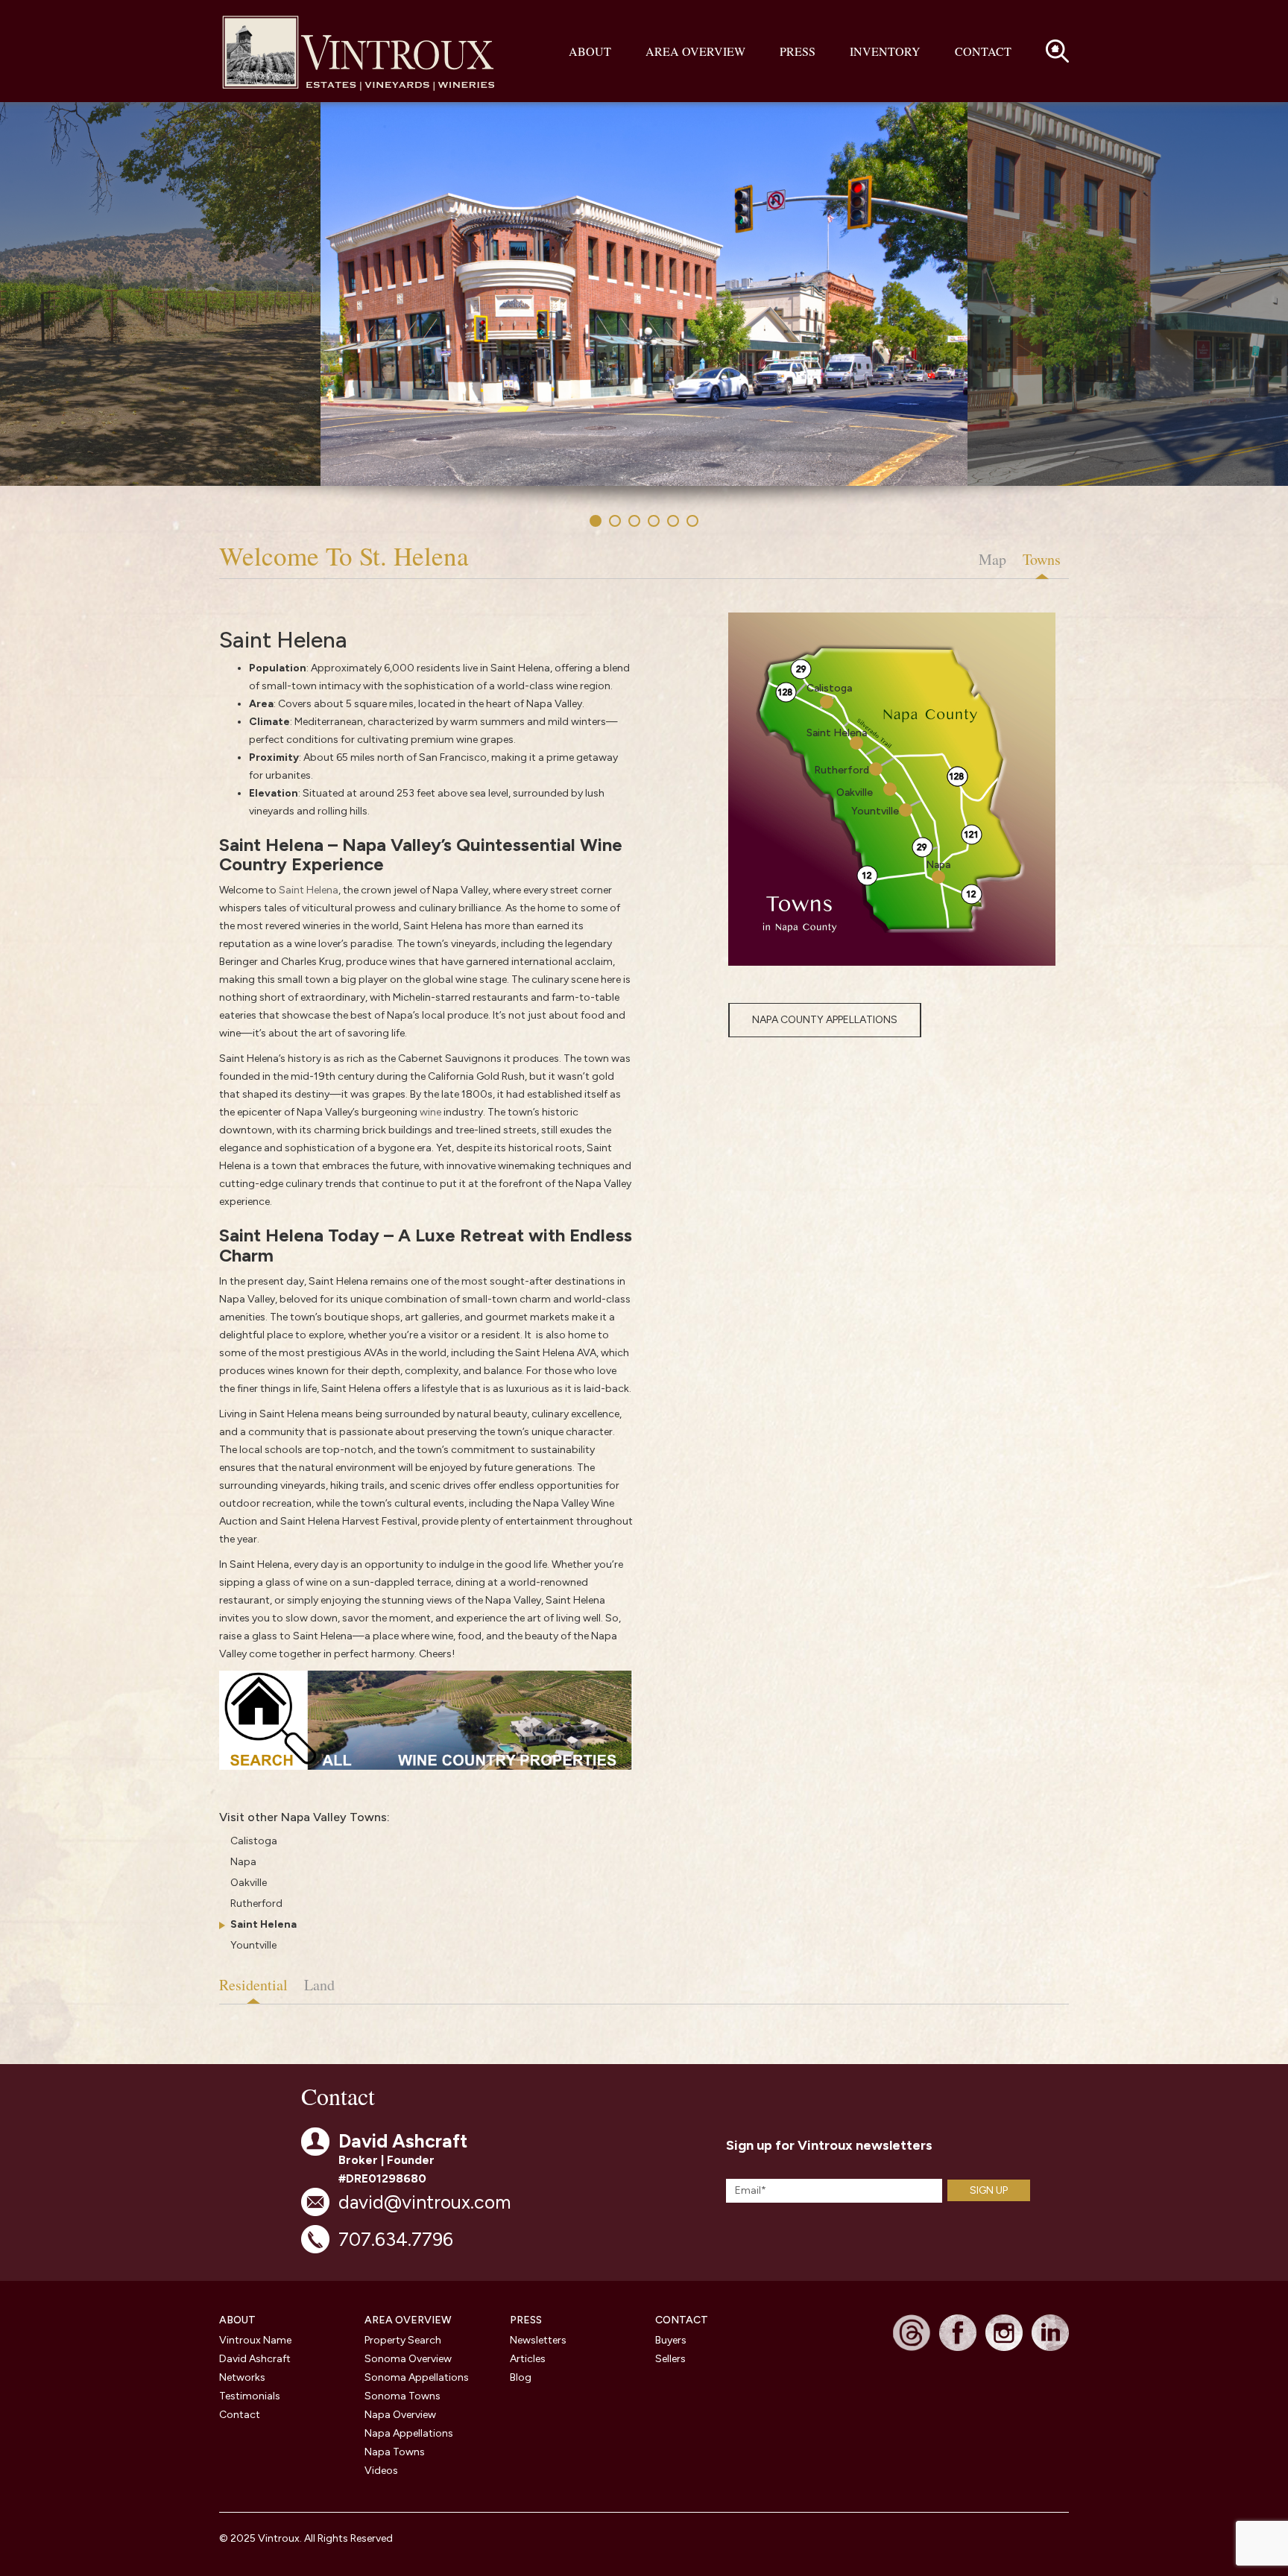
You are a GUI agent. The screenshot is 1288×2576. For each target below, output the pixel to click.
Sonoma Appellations (417, 2377)
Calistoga (254, 1841)
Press (798, 51)
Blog (521, 2377)
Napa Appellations (409, 2433)
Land (319, 1985)
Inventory (885, 51)
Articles (528, 2359)
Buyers (671, 2340)
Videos (381, 2471)
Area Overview (695, 51)
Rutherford (256, 1903)
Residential (253, 1985)
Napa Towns (395, 2452)
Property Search (403, 2340)
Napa (243, 1862)
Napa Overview (400, 2415)
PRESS (526, 2320)
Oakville (249, 1883)
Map (992, 559)
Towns (1042, 559)
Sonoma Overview (408, 2359)
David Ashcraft (255, 2359)
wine (430, 1112)
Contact (983, 51)
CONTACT (682, 2320)
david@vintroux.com (424, 2202)
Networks (242, 2377)
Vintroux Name (255, 2340)
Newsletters (538, 2340)
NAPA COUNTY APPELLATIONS (825, 1020)
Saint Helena (309, 890)
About (590, 51)
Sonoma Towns (402, 2396)
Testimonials (250, 2396)
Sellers (670, 2359)
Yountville (253, 1945)
